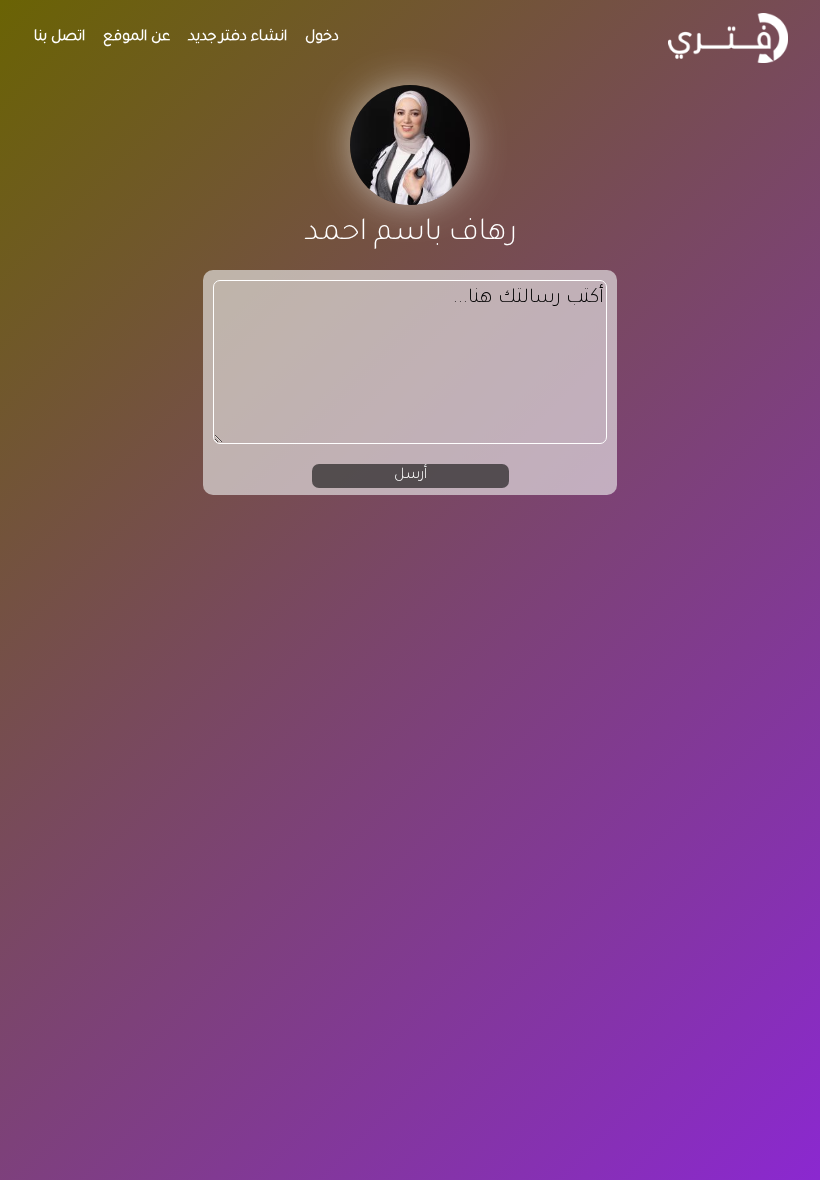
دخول (322, 38)
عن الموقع (136, 38)
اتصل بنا (59, 38)
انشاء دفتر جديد (237, 38)
